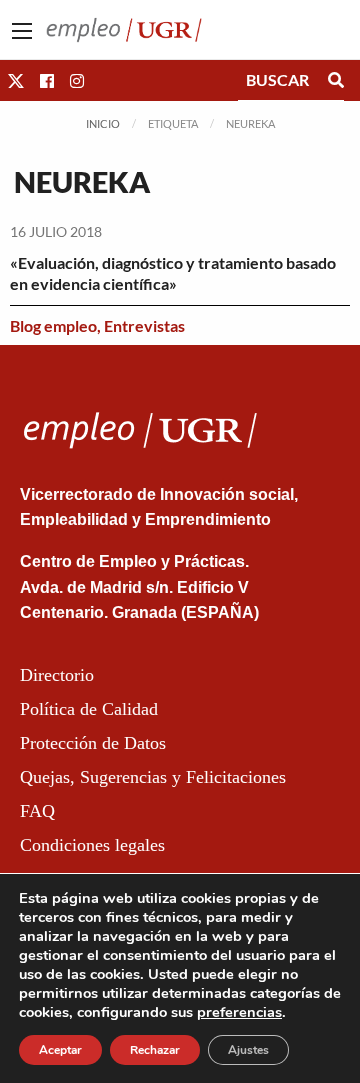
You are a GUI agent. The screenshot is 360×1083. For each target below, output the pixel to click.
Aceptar (60, 1050)
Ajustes (248, 1050)
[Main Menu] (22, 31)
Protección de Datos (93, 743)
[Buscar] (336, 80)
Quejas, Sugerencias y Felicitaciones (153, 777)
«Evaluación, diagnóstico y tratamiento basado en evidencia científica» (173, 273)
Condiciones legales (92, 845)
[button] (16, 80)
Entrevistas (144, 325)
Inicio (103, 123)
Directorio (57, 675)
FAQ (37, 811)
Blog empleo (53, 325)
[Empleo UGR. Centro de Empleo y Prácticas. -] (124, 27)
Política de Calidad (89, 709)
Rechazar (155, 1050)
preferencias (239, 1012)
